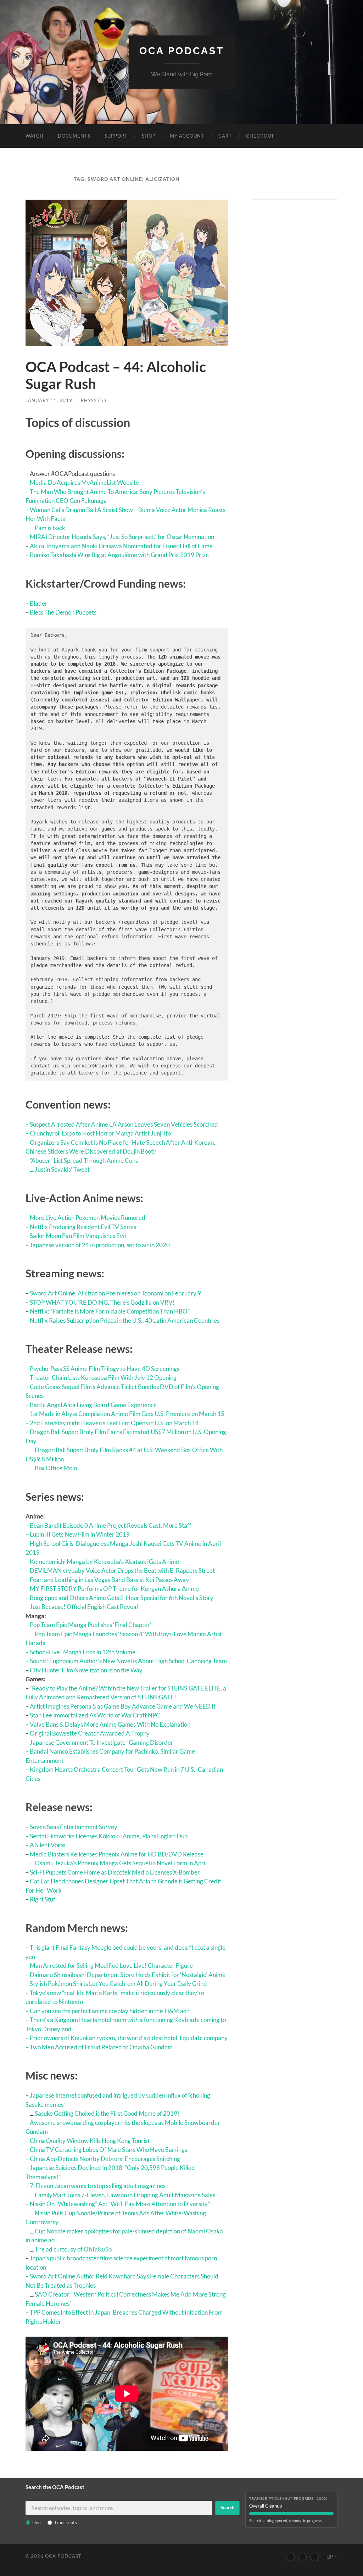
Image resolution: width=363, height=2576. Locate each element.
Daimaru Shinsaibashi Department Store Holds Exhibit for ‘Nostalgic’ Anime (128, 1975)
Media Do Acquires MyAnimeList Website (84, 482)
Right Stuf (43, 1899)
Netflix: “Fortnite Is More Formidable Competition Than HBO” (110, 1311)
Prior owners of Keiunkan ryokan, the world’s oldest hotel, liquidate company (129, 2038)
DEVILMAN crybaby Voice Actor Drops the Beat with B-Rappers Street (122, 1570)
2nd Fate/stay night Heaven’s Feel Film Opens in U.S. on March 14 (114, 1423)
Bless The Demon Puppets (63, 612)
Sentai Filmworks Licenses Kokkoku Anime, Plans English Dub (109, 1836)
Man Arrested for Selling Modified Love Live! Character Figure (111, 1966)
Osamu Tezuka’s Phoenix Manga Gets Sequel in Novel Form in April (121, 1863)
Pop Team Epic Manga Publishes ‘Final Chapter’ (91, 1625)
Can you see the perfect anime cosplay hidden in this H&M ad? (110, 2011)
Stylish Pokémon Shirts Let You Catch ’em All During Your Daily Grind (118, 1984)
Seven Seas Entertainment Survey (74, 1827)
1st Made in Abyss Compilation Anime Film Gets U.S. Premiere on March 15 (127, 1414)
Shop (149, 136)
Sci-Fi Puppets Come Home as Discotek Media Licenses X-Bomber (115, 1872)
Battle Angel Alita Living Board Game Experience (93, 1405)
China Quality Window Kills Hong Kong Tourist (90, 2141)
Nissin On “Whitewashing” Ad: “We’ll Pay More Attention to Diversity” (120, 2204)
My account (187, 136)
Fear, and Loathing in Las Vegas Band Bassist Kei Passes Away (109, 1580)
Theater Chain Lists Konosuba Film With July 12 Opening (103, 1378)
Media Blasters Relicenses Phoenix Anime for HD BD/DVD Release (117, 1854)
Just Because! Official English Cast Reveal (84, 1607)
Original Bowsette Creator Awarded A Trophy (90, 1733)
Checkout (260, 136)
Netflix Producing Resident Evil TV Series (83, 1227)
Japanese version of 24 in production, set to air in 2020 (100, 1245)
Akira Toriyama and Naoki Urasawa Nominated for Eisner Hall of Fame (121, 546)
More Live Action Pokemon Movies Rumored (88, 1218)
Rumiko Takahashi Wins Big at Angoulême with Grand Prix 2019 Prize (119, 555)
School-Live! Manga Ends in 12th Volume (83, 1652)
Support (116, 136)
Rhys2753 (94, 400)
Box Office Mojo (56, 1468)
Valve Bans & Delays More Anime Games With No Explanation (110, 1724)
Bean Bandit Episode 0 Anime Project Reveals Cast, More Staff (111, 1525)
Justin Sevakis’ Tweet (62, 1169)
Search (227, 2508)
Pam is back (50, 528)
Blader (39, 603)
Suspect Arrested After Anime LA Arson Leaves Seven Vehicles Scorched (124, 1124)
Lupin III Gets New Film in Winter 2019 (80, 1534)
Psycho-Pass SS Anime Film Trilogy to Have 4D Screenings (105, 1369)
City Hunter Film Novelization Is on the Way (86, 1670)
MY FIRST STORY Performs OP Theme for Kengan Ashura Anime (114, 1589)
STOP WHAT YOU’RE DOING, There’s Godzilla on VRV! (102, 1302)
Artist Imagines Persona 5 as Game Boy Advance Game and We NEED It (123, 1706)
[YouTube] (290, 2557)
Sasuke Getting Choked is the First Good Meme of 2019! (107, 2113)
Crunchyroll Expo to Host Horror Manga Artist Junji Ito (100, 1133)
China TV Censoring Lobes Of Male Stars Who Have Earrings (108, 2150)
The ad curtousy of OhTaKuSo (73, 2249)
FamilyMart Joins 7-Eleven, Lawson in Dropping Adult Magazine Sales (125, 2195)
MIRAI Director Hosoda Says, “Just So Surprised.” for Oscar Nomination (122, 537)
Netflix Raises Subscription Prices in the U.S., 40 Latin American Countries (125, 1320)
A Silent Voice (48, 1845)
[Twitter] (302, 2557)
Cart (225, 136)
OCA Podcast (182, 51)
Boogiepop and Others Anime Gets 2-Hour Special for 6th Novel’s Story (122, 1598)
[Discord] (314, 2557)
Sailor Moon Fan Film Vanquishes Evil (78, 1236)
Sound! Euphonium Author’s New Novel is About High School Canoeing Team (128, 1661)
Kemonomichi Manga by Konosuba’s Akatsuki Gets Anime (104, 1562)
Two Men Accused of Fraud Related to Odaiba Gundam (101, 2047)
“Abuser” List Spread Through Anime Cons (84, 1161)
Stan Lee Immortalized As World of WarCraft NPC (95, 1715)
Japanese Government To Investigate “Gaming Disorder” (103, 1742)
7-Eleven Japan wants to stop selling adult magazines (98, 2186)
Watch (35, 136)
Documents (74, 136)
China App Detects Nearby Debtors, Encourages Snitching (105, 2159)
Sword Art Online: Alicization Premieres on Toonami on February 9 (115, 1293)
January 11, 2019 (49, 400)
